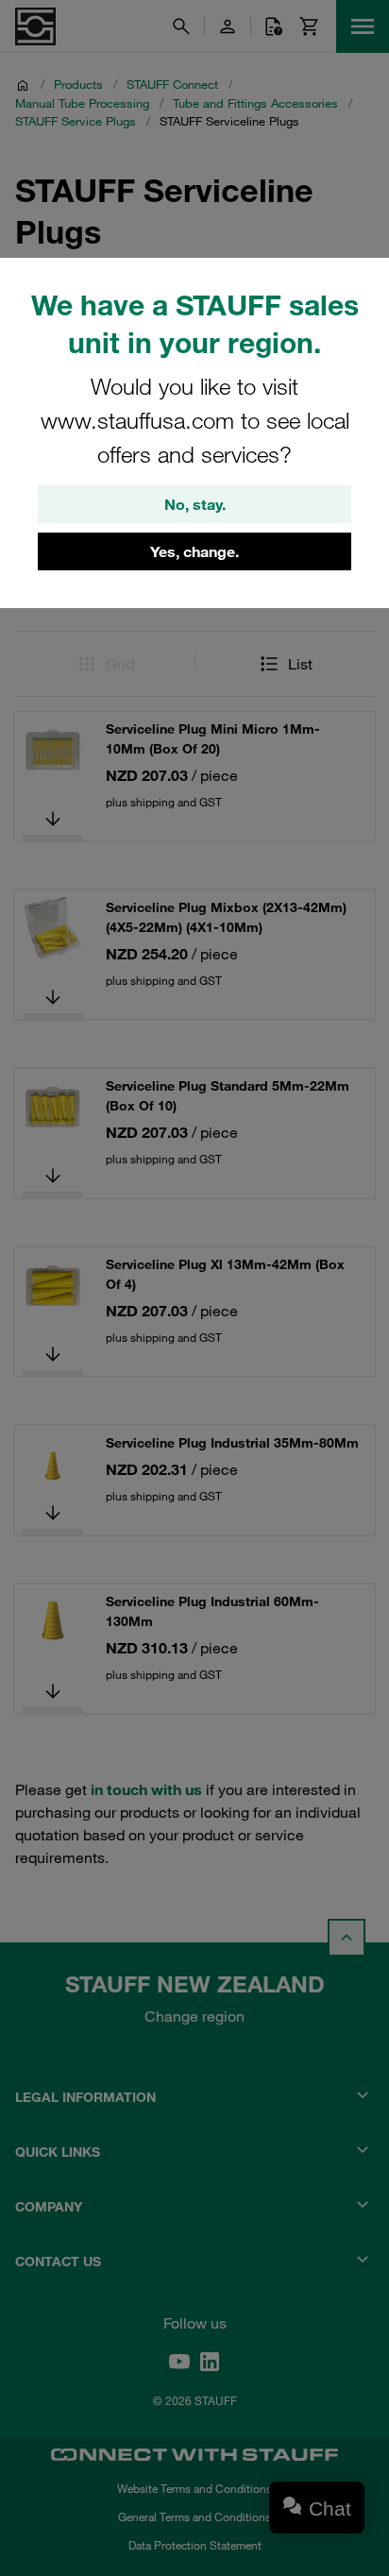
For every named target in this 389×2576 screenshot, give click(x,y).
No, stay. (195, 504)
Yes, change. (194, 551)
